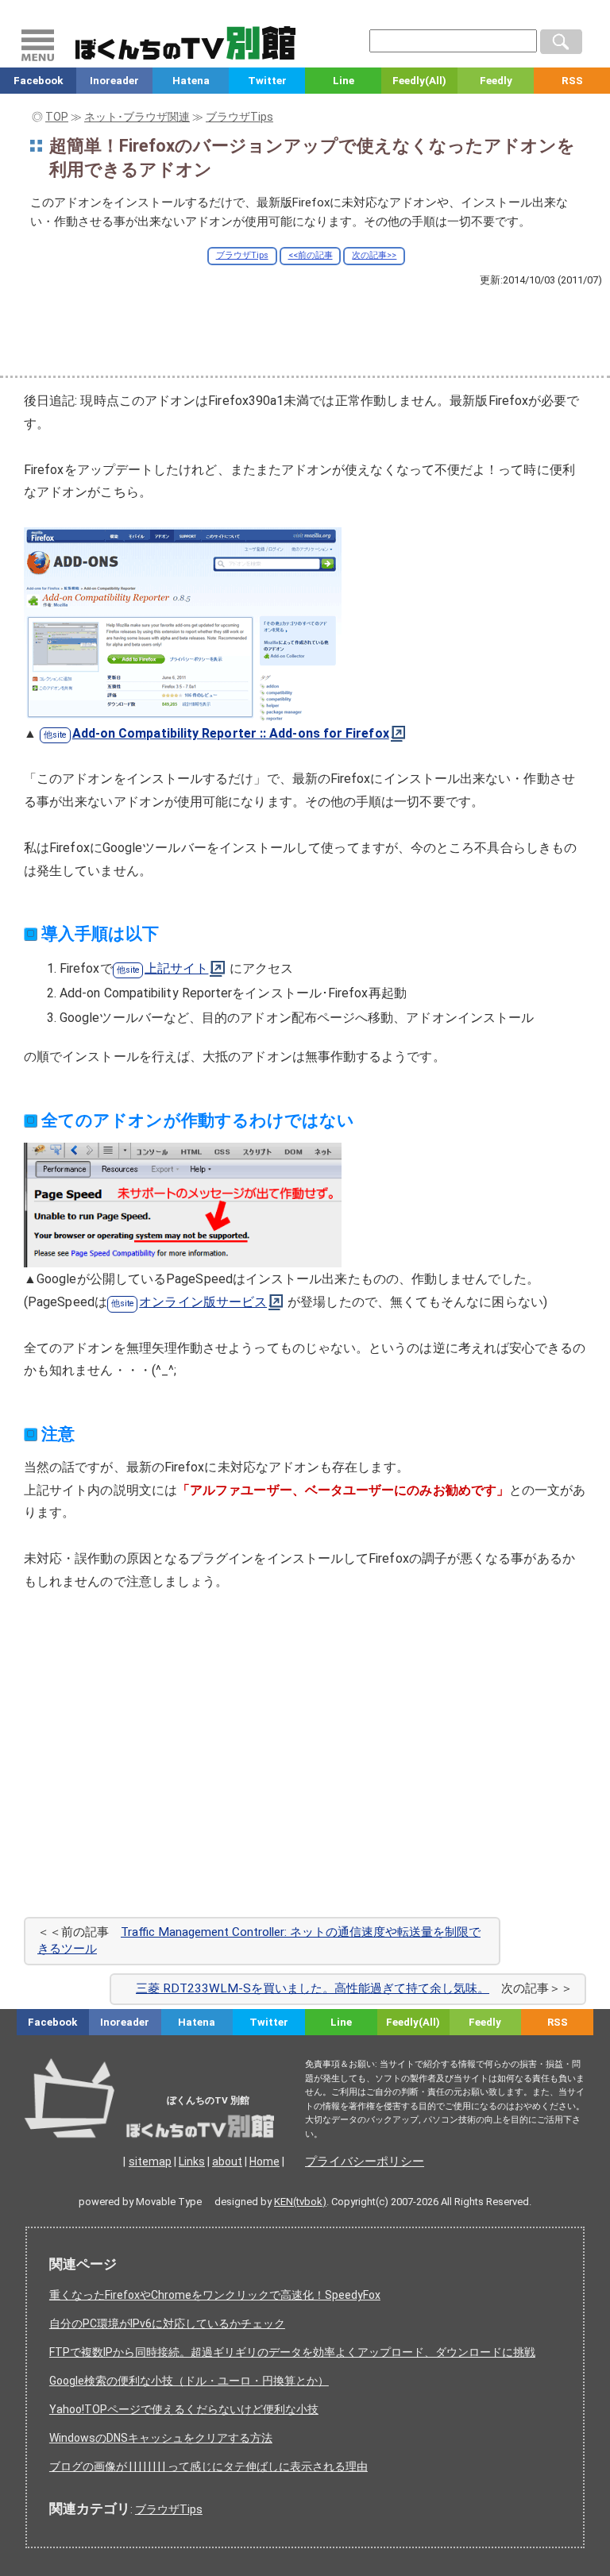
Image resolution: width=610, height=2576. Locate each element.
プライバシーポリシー (365, 2161)
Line (344, 81)
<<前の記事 (311, 255)
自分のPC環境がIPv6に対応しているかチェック (167, 2323)
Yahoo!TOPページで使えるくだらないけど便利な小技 (184, 2409)
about (227, 2161)
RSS (572, 81)
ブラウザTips (242, 255)
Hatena (191, 81)
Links (192, 2161)
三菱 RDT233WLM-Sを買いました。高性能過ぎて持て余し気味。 (313, 1988)
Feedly (496, 81)
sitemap (150, 2161)
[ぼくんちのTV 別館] (193, 2122)
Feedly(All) (419, 81)
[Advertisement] (305, 330)
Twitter (267, 81)
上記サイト (176, 968)
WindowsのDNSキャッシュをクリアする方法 (161, 2438)
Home (264, 2161)
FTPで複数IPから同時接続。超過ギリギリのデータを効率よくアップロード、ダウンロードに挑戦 (292, 2352)
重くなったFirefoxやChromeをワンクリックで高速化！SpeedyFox (215, 2295)
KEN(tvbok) (300, 2202)
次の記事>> (374, 255)
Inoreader (114, 81)
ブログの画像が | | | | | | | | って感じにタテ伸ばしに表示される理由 (208, 2466)
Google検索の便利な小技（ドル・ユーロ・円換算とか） (189, 2381)
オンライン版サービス (203, 1302)
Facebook (38, 81)
